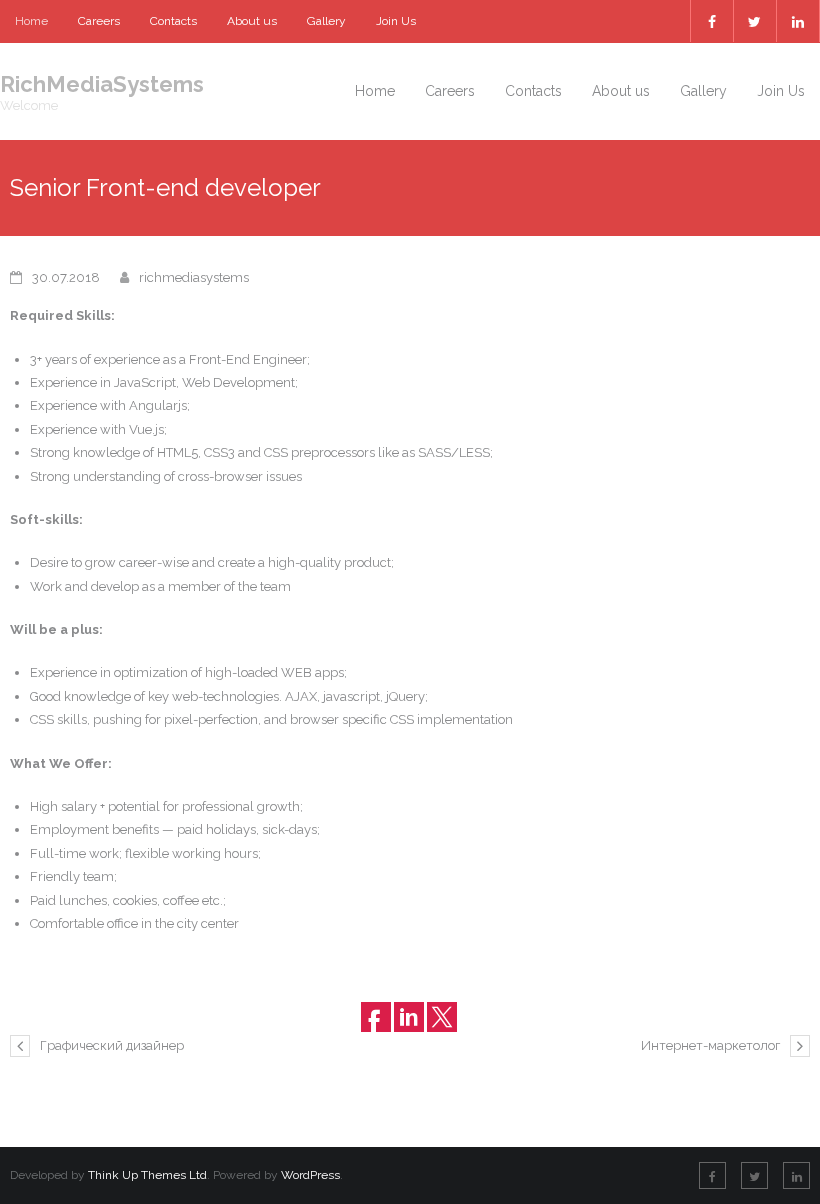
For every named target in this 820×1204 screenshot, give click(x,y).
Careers (99, 21)
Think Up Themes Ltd (147, 1175)
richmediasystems (194, 277)
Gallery (326, 21)
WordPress (310, 1175)
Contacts (173, 21)
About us (252, 21)
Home (31, 21)
